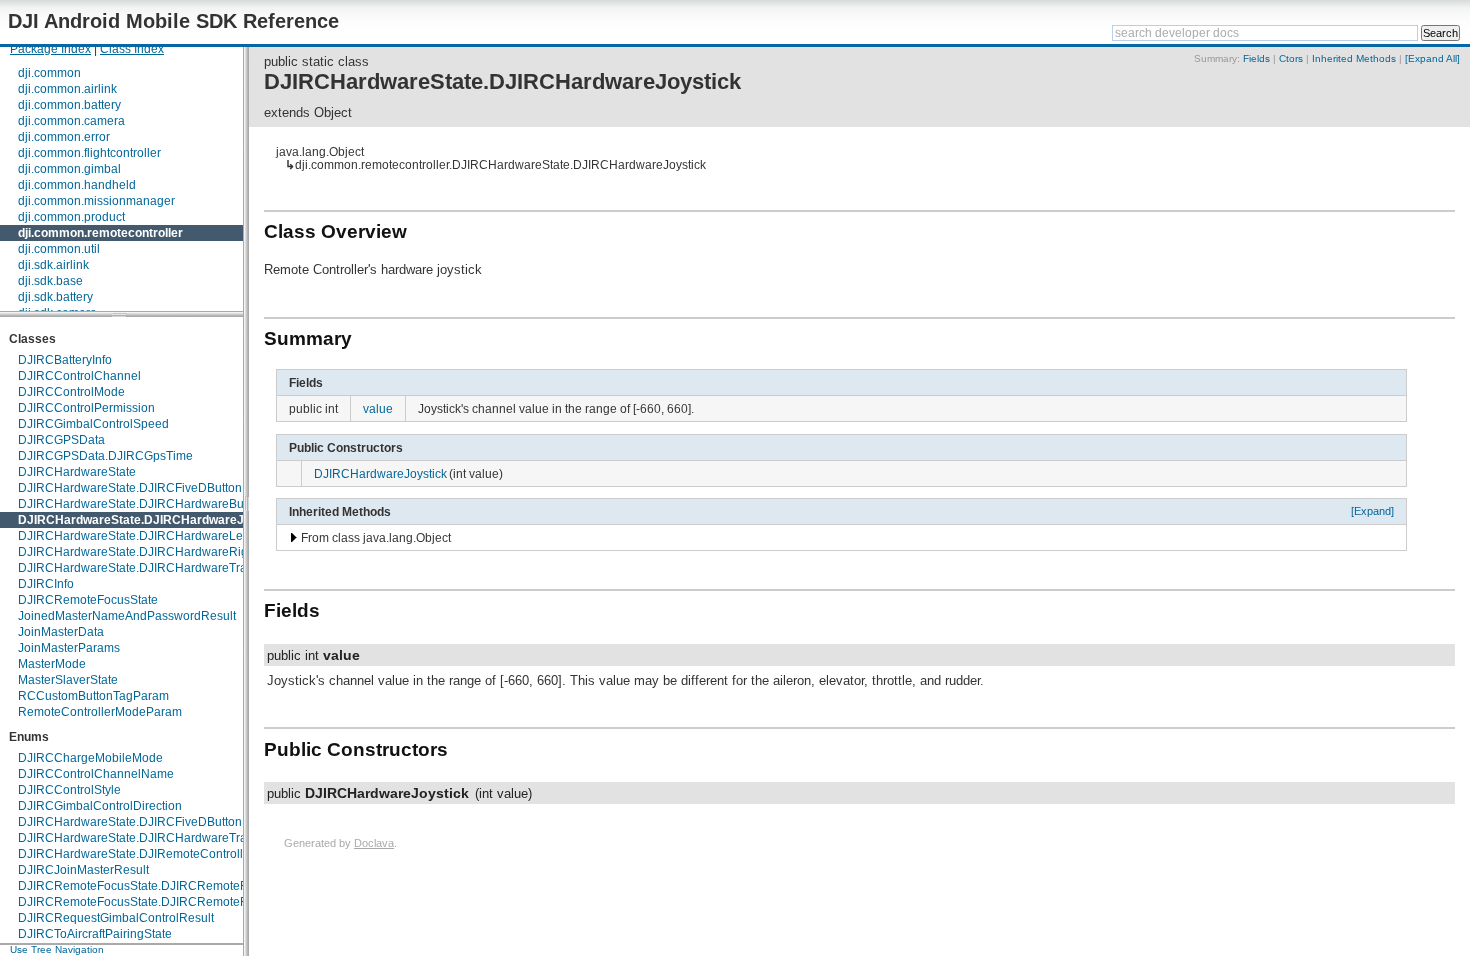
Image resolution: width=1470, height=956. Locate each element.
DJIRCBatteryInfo (65, 360)
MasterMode (52, 664)
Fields (1256, 58)
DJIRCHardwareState (77, 472)
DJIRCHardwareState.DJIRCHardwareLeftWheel (151, 536)
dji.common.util (59, 249)
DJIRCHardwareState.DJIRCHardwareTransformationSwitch (182, 568)
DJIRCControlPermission (86, 408)
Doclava (374, 843)
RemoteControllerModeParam (100, 712)
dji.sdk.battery (55, 297)
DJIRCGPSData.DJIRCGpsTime (105, 456)
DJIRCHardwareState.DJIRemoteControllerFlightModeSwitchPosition (206, 854)
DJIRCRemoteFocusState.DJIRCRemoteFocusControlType (178, 902)
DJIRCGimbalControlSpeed (93, 424)
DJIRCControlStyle (69, 790)
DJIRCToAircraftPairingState (95, 934)
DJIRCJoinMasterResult (83, 870)
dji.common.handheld (77, 185)
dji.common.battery (69, 105)
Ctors (1291, 58)
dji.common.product (71, 217)
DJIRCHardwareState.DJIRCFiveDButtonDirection (154, 822)
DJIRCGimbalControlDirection (100, 806)
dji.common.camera (71, 121)
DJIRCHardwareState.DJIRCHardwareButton (141, 504)
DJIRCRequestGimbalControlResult (116, 918)
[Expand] (1372, 511)
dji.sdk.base (50, 281)
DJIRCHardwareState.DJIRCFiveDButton (130, 488)
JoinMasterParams (69, 648)
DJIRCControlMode (71, 392)
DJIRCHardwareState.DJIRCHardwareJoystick (152, 520)
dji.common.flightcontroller (89, 153)
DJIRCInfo (46, 584)
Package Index (50, 49)
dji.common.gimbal (69, 169)
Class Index (132, 49)
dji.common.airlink (67, 89)
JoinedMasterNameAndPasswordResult (127, 616)
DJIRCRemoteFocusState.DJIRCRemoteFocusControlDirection (190, 886)
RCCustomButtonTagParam (93, 696)
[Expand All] (1432, 58)
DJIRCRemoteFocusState (88, 600)
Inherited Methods (1354, 58)
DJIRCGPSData (61, 440)
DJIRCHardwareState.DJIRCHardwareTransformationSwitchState (196, 838)
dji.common (49, 73)
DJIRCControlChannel (79, 376)
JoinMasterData (61, 632)
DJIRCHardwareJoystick (380, 473)
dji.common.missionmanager (96, 201)
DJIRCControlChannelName (96, 774)
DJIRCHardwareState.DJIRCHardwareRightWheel (155, 552)
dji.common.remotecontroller (100, 233)
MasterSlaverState (68, 680)
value (378, 408)
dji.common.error (64, 137)
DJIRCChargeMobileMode (90, 758)
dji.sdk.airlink (53, 265)
